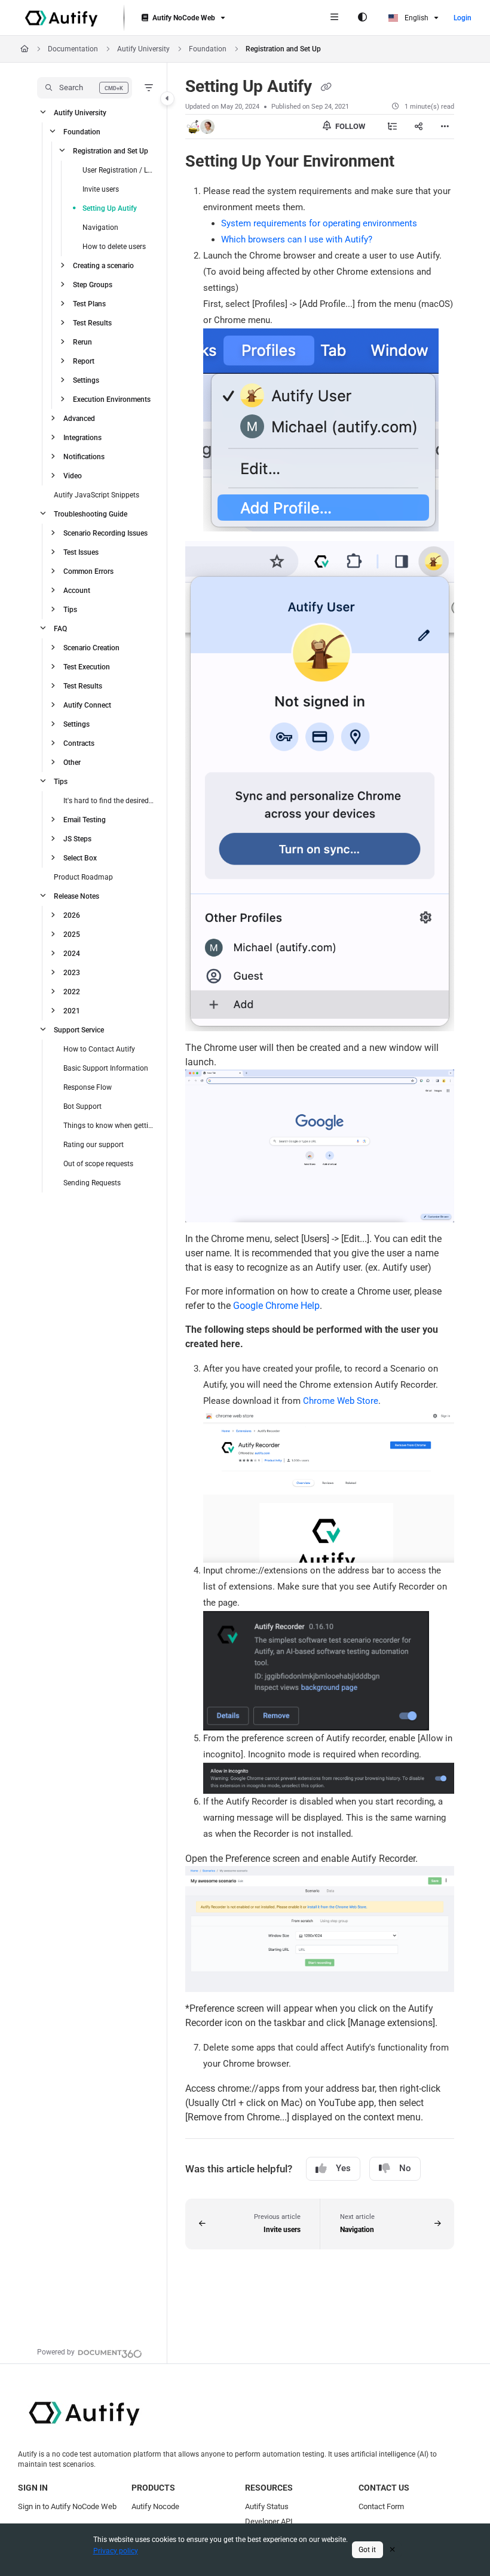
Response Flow (88, 1087)
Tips (70, 610)
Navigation (100, 228)
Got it (367, 2550)
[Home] (61, 18)
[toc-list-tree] (392, 127)
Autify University (143, 49)
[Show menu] (334, 18)
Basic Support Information (106, 1068)
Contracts (79, 743)
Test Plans (89, 304)
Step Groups (93, 285)
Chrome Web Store (341, 1401)
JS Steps (77, 839)
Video (73, 476)
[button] (85, 88)
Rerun (82, 342)
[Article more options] (445, 127)
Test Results (92, 323)
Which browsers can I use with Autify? (297, 239)
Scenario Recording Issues (105, 533)
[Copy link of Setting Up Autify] (326, 87)
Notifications (84, 457)
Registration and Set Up (283, 49)
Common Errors (88, 571)
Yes (343, 2168)
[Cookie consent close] (393, 2549)
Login (463, 18)
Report (84, 361)
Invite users (101, 189)
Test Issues (81, 552)
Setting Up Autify (110, 208)
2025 (72, 935)
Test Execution (87, 667)
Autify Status (267, 2506)
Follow (349, 126)
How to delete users (114, 247)
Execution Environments (112, 399)
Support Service (79, 1030)
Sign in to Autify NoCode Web (67, 2506)
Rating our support (94, 1145)
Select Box (80, 858)
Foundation (208, 49)
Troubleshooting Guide (91, 514)
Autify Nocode (155, 2506)
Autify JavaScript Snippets (97, 495)
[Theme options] (362, 18)
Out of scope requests (98, 1164)
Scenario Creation (91, 648)
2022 (72, 992)
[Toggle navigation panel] (167, 99)
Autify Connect (87, 705)
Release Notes (76, 896)
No (405, 2168)
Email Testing (85, 820)
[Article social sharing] (418, 127)
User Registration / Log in (119, 170)
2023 (72, 973)
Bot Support (82, 1106)
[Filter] (149, 88)
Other (72, 763)
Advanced (79, 419)
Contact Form (381, 2506)
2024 (72, 954)
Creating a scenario (103, 266)
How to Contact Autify (99, 1049)
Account (77, 591)
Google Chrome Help (276, 1306)
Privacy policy (116, 2551)
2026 (72, 915)
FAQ (60, 629)
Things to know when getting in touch (109, 1126)
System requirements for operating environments (319, 223)
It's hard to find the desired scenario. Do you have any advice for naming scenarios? (109, 801)
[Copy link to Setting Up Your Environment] (413, 162)
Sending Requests (92, 1183)
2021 (72, 1011)
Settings (86, 380)
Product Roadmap (83, 877)
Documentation (73, 49)
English (416, 18)
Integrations (82, 438)
